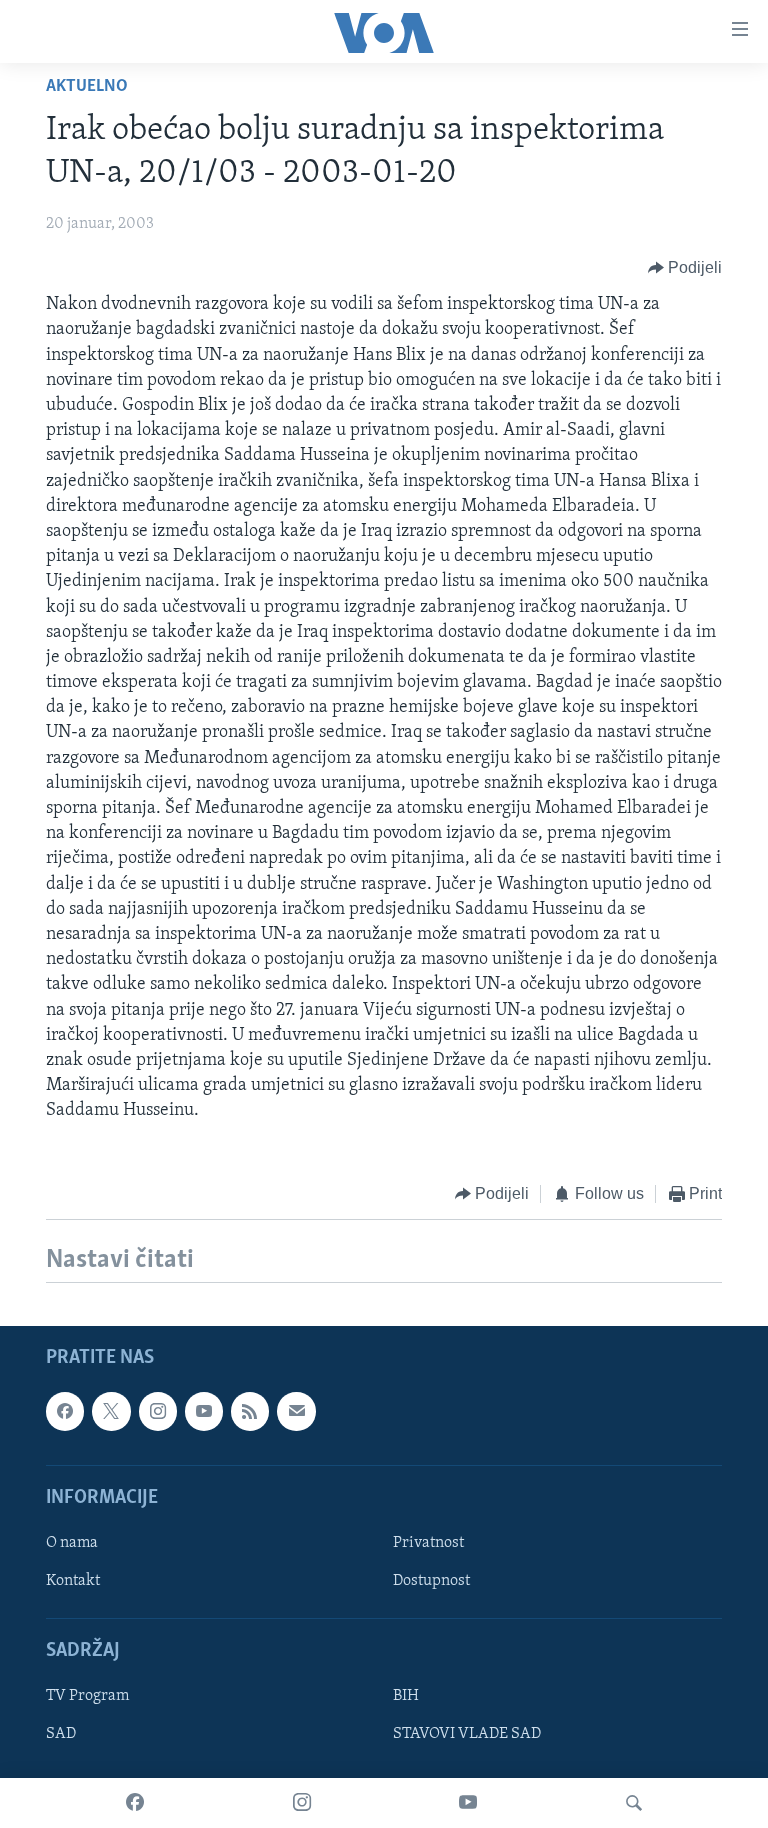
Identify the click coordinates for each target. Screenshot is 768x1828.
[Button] (685, 268)
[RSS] (250, 1411)
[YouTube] (468, 1803)
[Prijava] (296, 1411)
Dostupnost (431, 1581)
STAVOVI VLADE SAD (467, 1734)
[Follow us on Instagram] (158, 1411)
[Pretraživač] (634, 1803)
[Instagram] (302, 1803)
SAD (61, 1734)
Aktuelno (87, 87)
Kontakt (73, 1581)
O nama (72, 1543)
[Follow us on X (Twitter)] (111, 1411)
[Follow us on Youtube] (204, 1411)
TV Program (87, 1696)
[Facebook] (135, 1803)
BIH (406, 1696)
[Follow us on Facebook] (65, 1411)
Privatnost (428, 1543)
